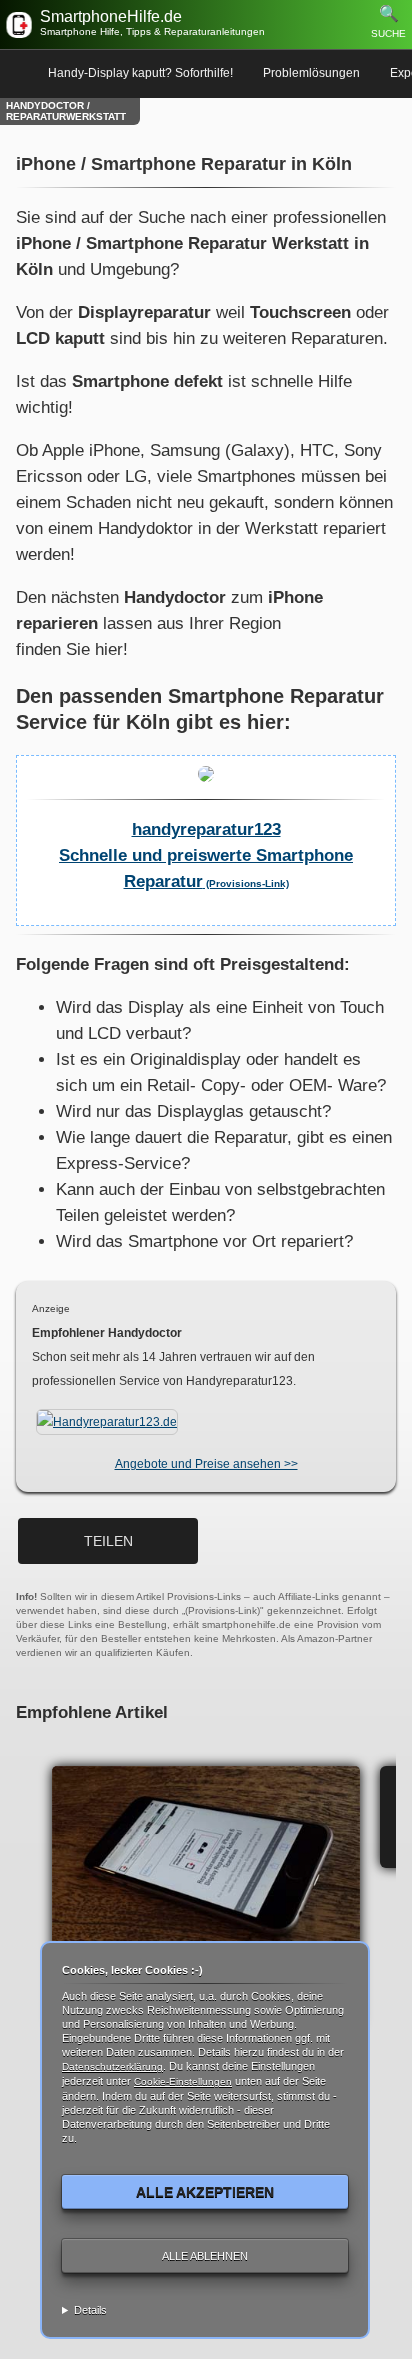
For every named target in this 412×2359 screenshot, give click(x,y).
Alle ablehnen (205, 2256)
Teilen (108, 1541)
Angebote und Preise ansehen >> (206, 1464)
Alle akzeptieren (205, 2192)
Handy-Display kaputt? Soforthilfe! (140, 73)
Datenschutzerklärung (112, 2066)
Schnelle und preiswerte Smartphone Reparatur (206, 855)
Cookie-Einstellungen (183, 2081)
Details (90, 2310)
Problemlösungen (311, 73)
